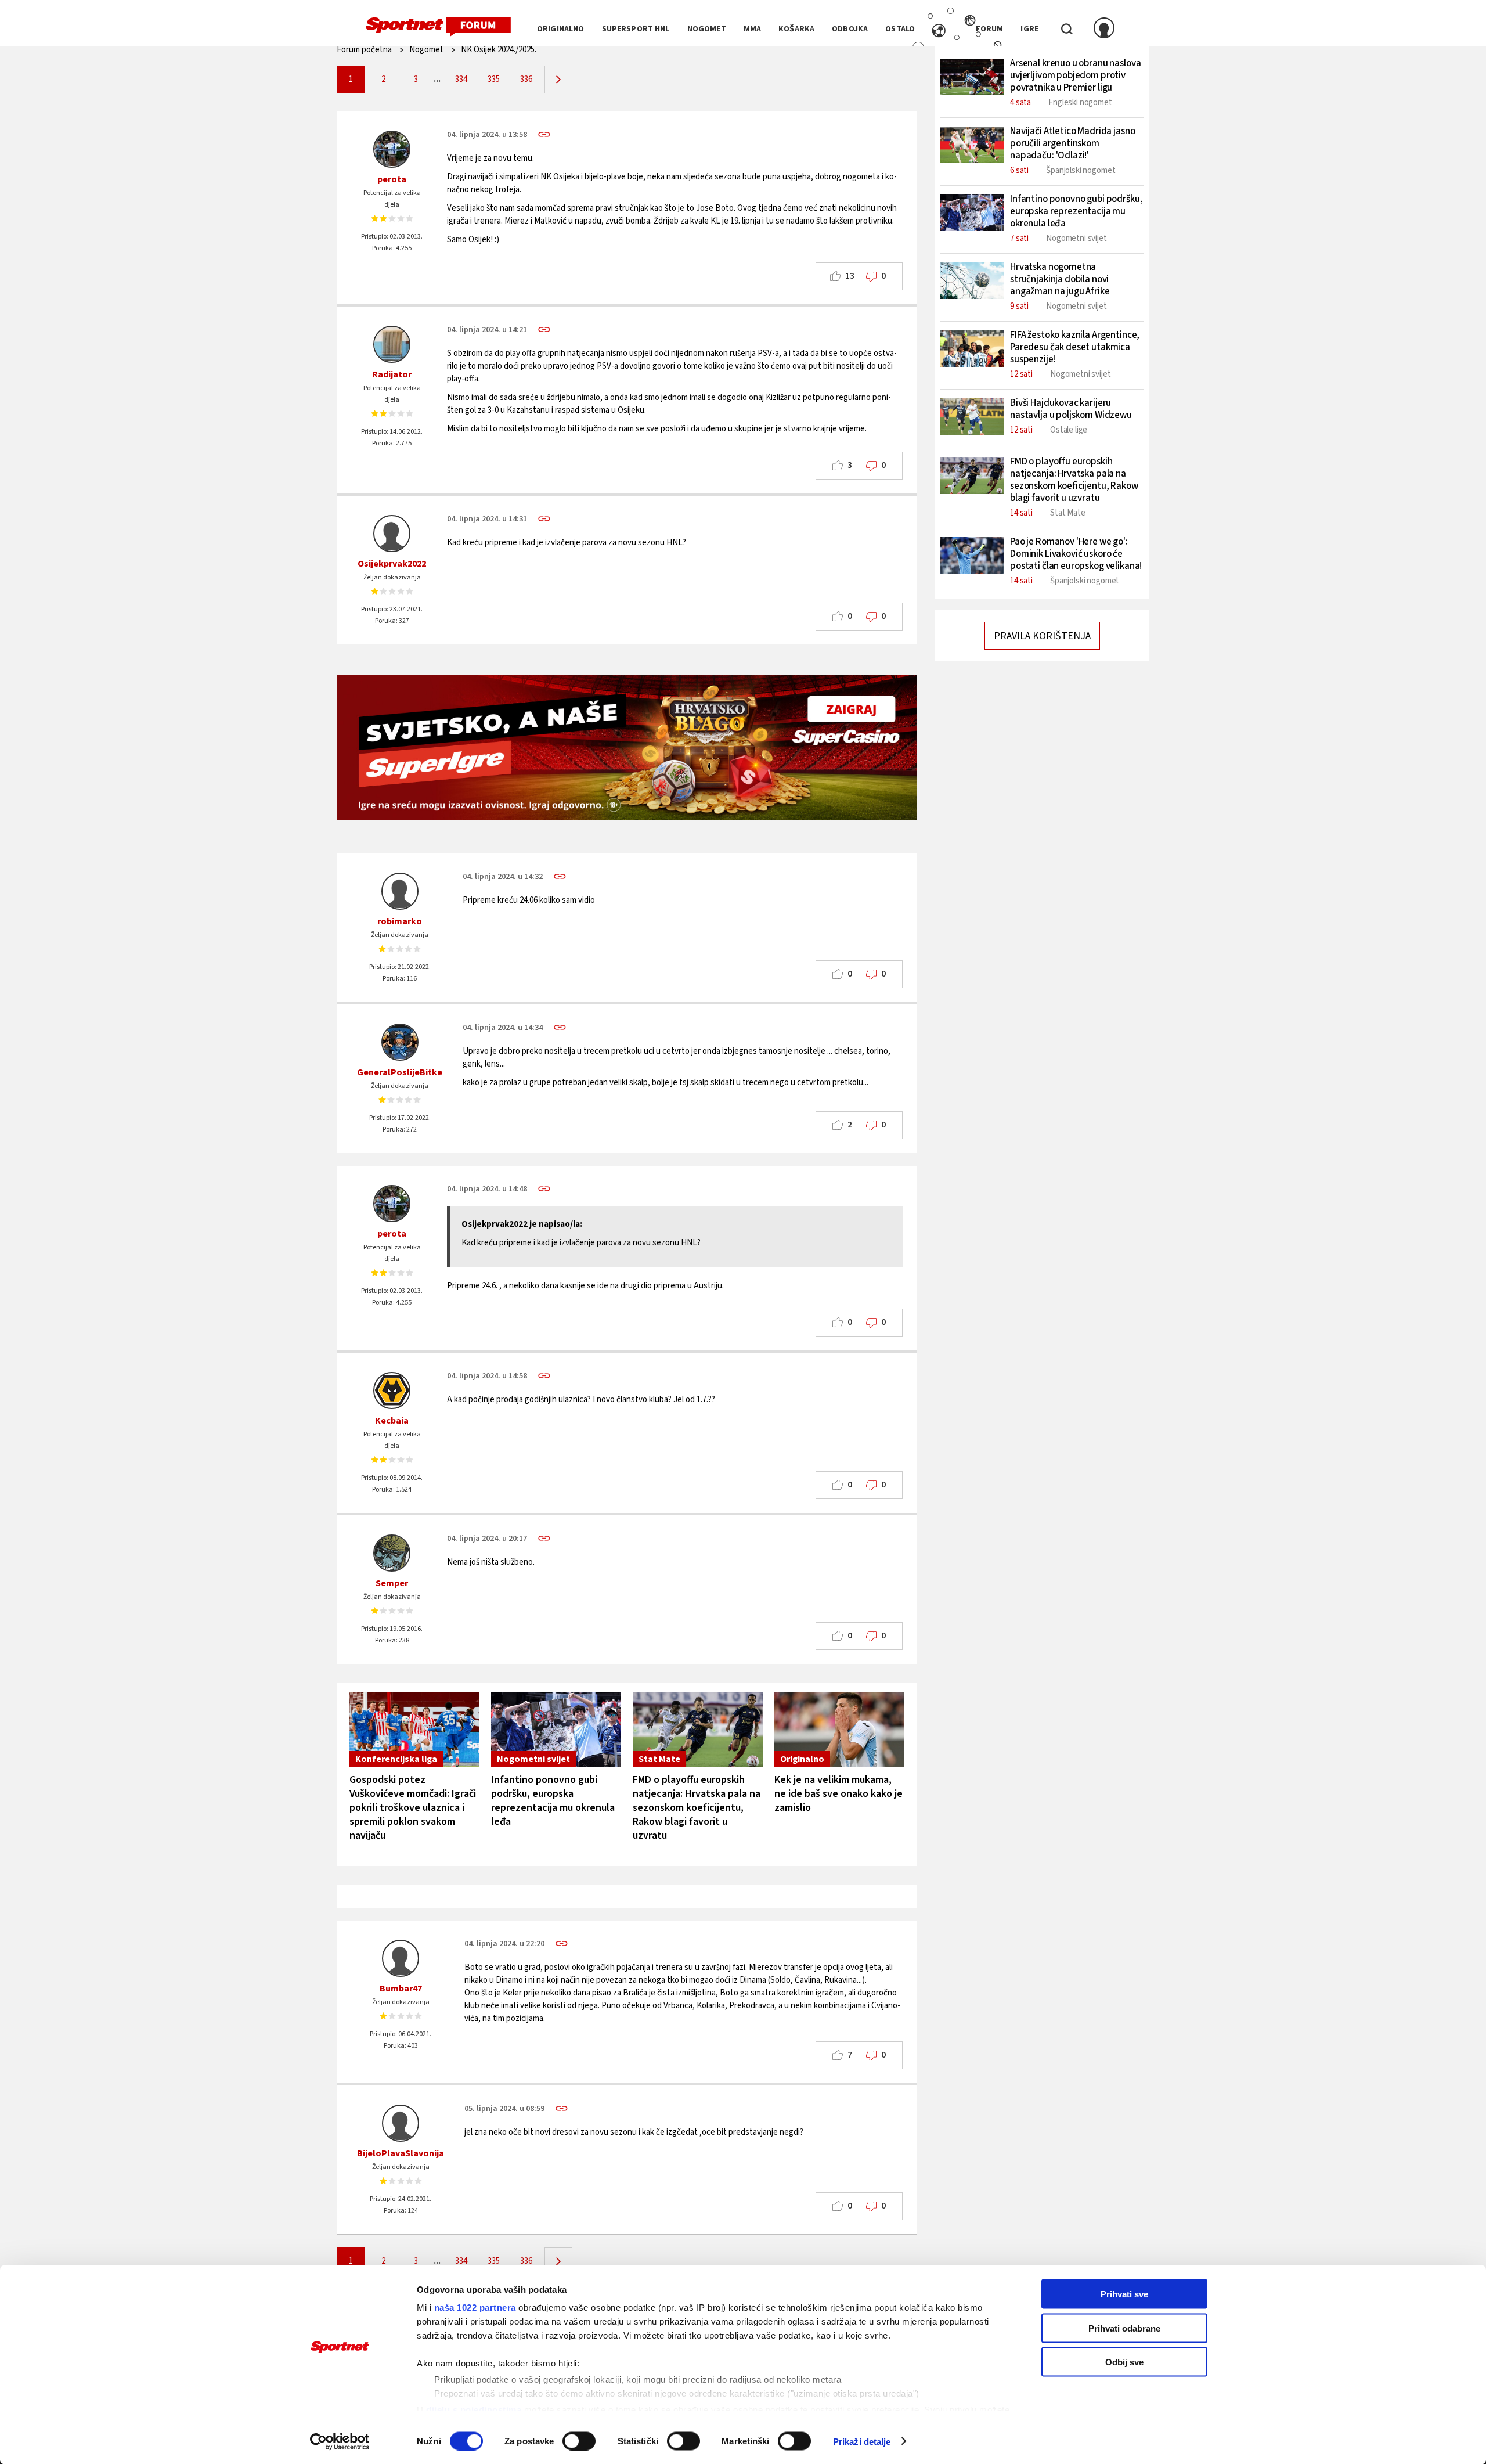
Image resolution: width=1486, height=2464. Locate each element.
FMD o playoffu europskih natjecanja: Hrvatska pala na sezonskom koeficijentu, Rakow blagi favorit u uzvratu (697, 1808)
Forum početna (364, 50)
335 (494, 79)
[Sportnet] (438, 27)
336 (526, 79)
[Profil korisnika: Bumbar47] (401, 1958)
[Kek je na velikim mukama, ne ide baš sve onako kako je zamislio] (839, 1730)
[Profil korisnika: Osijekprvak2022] (392, 534)
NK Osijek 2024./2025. (499, 50)
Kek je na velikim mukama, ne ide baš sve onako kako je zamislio (838, 1794)
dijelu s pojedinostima (474, 2409)
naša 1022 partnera (475, 2308)
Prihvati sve (1124, 2294)
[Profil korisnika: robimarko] (400, 891)
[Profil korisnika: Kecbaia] (392, 1390)
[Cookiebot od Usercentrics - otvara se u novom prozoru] (340, 2441)
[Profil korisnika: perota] (392, 149)
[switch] (579, 2441)
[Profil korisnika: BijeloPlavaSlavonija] (401, 2123)
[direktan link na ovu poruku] (544, 134)
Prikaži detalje (862, 2441)
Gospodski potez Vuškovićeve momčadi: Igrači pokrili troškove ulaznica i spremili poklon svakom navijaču (413, 1808)
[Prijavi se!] (1104, 29)
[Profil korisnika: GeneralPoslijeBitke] (400, 1042)
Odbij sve (1124, 2362)
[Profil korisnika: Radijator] (392, 344)
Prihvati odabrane (1124, 2328)
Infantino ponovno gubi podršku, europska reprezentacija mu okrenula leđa (553, 1801)
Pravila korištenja (1042, 636)
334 (461, 79)
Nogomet (426, 50)
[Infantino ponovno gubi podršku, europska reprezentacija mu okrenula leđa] (556, 1730)
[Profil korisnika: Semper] (392, 1553)
